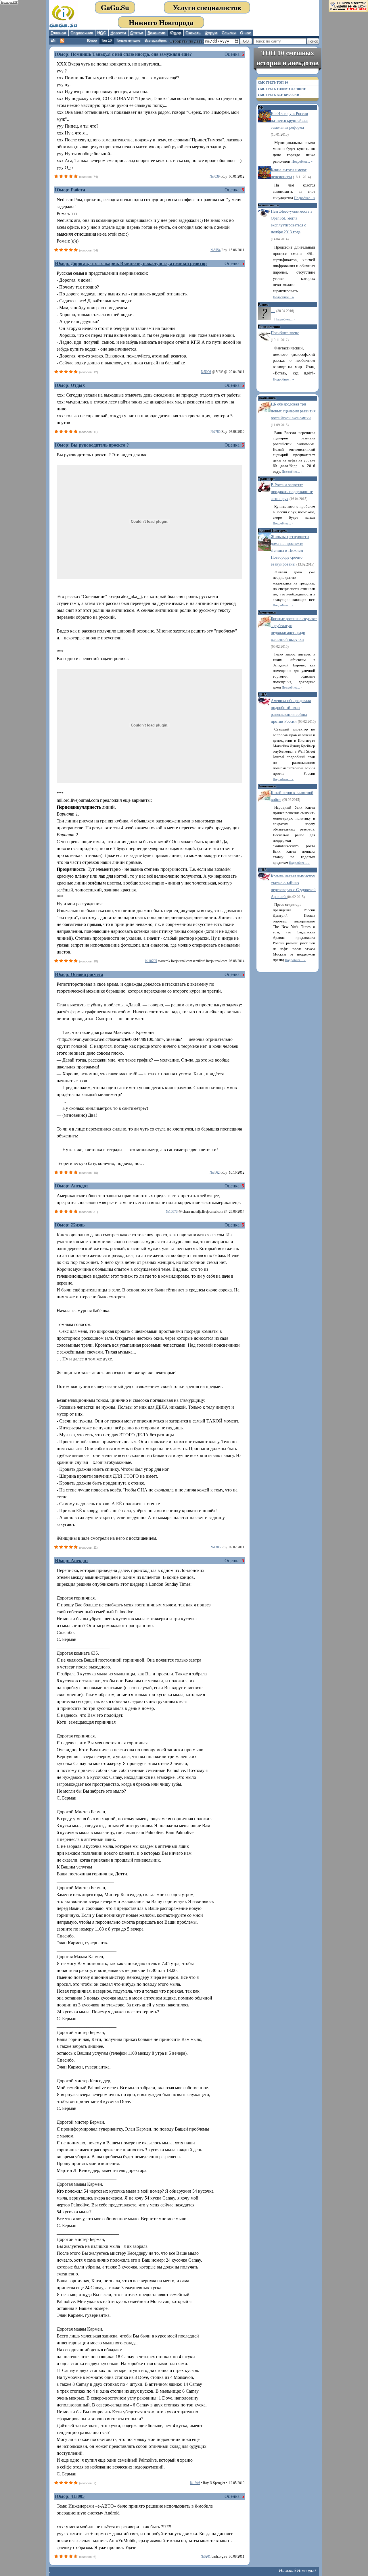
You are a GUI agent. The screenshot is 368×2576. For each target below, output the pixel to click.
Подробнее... (301, 162)
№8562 (215, 1172)
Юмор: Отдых (70, 385)
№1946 (195, 2483)
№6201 (206, 2556)
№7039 (215, 176)
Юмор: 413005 (70, 2496)
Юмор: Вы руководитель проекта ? (92, 445)
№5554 (215, 250)
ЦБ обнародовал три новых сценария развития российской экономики (293, 411)
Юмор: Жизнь (70, 1225)
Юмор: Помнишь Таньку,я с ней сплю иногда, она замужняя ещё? (123, 54)
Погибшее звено (285, 333)
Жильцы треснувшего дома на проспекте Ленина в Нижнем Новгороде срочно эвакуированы (290, 550)
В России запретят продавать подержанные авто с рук (292, 492)
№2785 (215, 432)
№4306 (215, 1547)
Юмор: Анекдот (72, 1186)
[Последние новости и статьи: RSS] (62, 41)
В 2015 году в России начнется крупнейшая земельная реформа (290, 121)
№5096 (206, 372)
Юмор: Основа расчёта (79, 974)
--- (273, 311)
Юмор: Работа (70, 190)
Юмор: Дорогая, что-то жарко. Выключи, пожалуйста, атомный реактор (131, 263)
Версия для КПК (9, 2)
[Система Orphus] (348, 6)
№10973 (172, 1212)
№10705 (151, 961)
